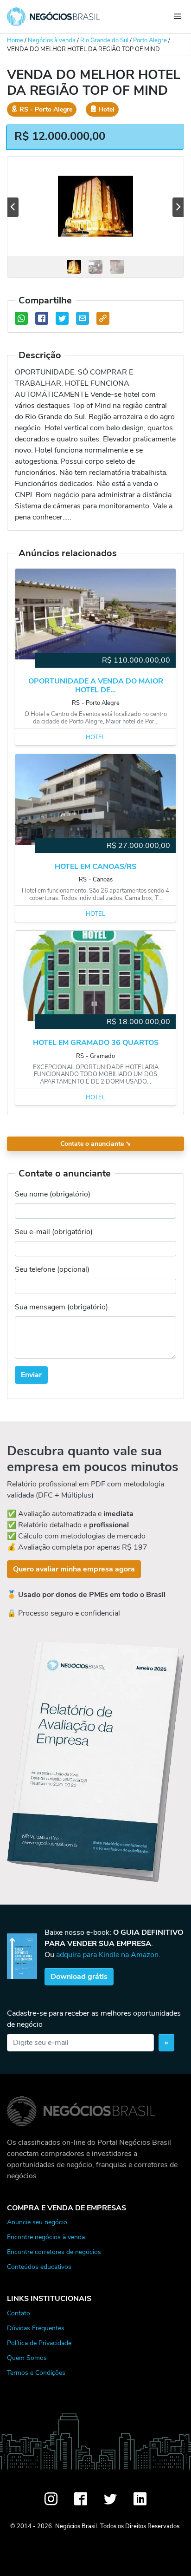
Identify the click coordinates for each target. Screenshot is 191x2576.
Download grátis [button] (79, 1977)
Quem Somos (27, 2358)
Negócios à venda (52, 40)
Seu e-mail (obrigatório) (54, 1232)
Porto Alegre (150, 40)
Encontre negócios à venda (46, 2237)
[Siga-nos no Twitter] (110, 2499)
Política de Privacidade (39, 2343)
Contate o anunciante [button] (96, 1144)
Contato (19, 2313)
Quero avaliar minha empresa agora (74, 1569)
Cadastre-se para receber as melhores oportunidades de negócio (94, 2019)
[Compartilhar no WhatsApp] (21, 318)
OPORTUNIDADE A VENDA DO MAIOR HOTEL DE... (96, 686)
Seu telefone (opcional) (52, 1269)
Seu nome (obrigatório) (53, 1194)
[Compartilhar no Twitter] (62, 318)
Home (15, 40)
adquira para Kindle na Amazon (107, 1955)
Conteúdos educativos (39, 2267)
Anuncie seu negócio (37, 2222)
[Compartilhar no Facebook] (42, 318)
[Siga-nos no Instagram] (51, 2499)
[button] (13, 207)
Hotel (95, 738)
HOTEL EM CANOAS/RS (95, 867)
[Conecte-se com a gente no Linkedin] (140, 2499)
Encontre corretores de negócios (54, 2252)
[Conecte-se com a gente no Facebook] (81, 2499)
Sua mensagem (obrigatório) (61, 1307)
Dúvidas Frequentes (36, 2328)
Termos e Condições (36, 2372)
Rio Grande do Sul (104, 40)
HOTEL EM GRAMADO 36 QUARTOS (96, 1043)
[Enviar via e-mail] (83, 318)
